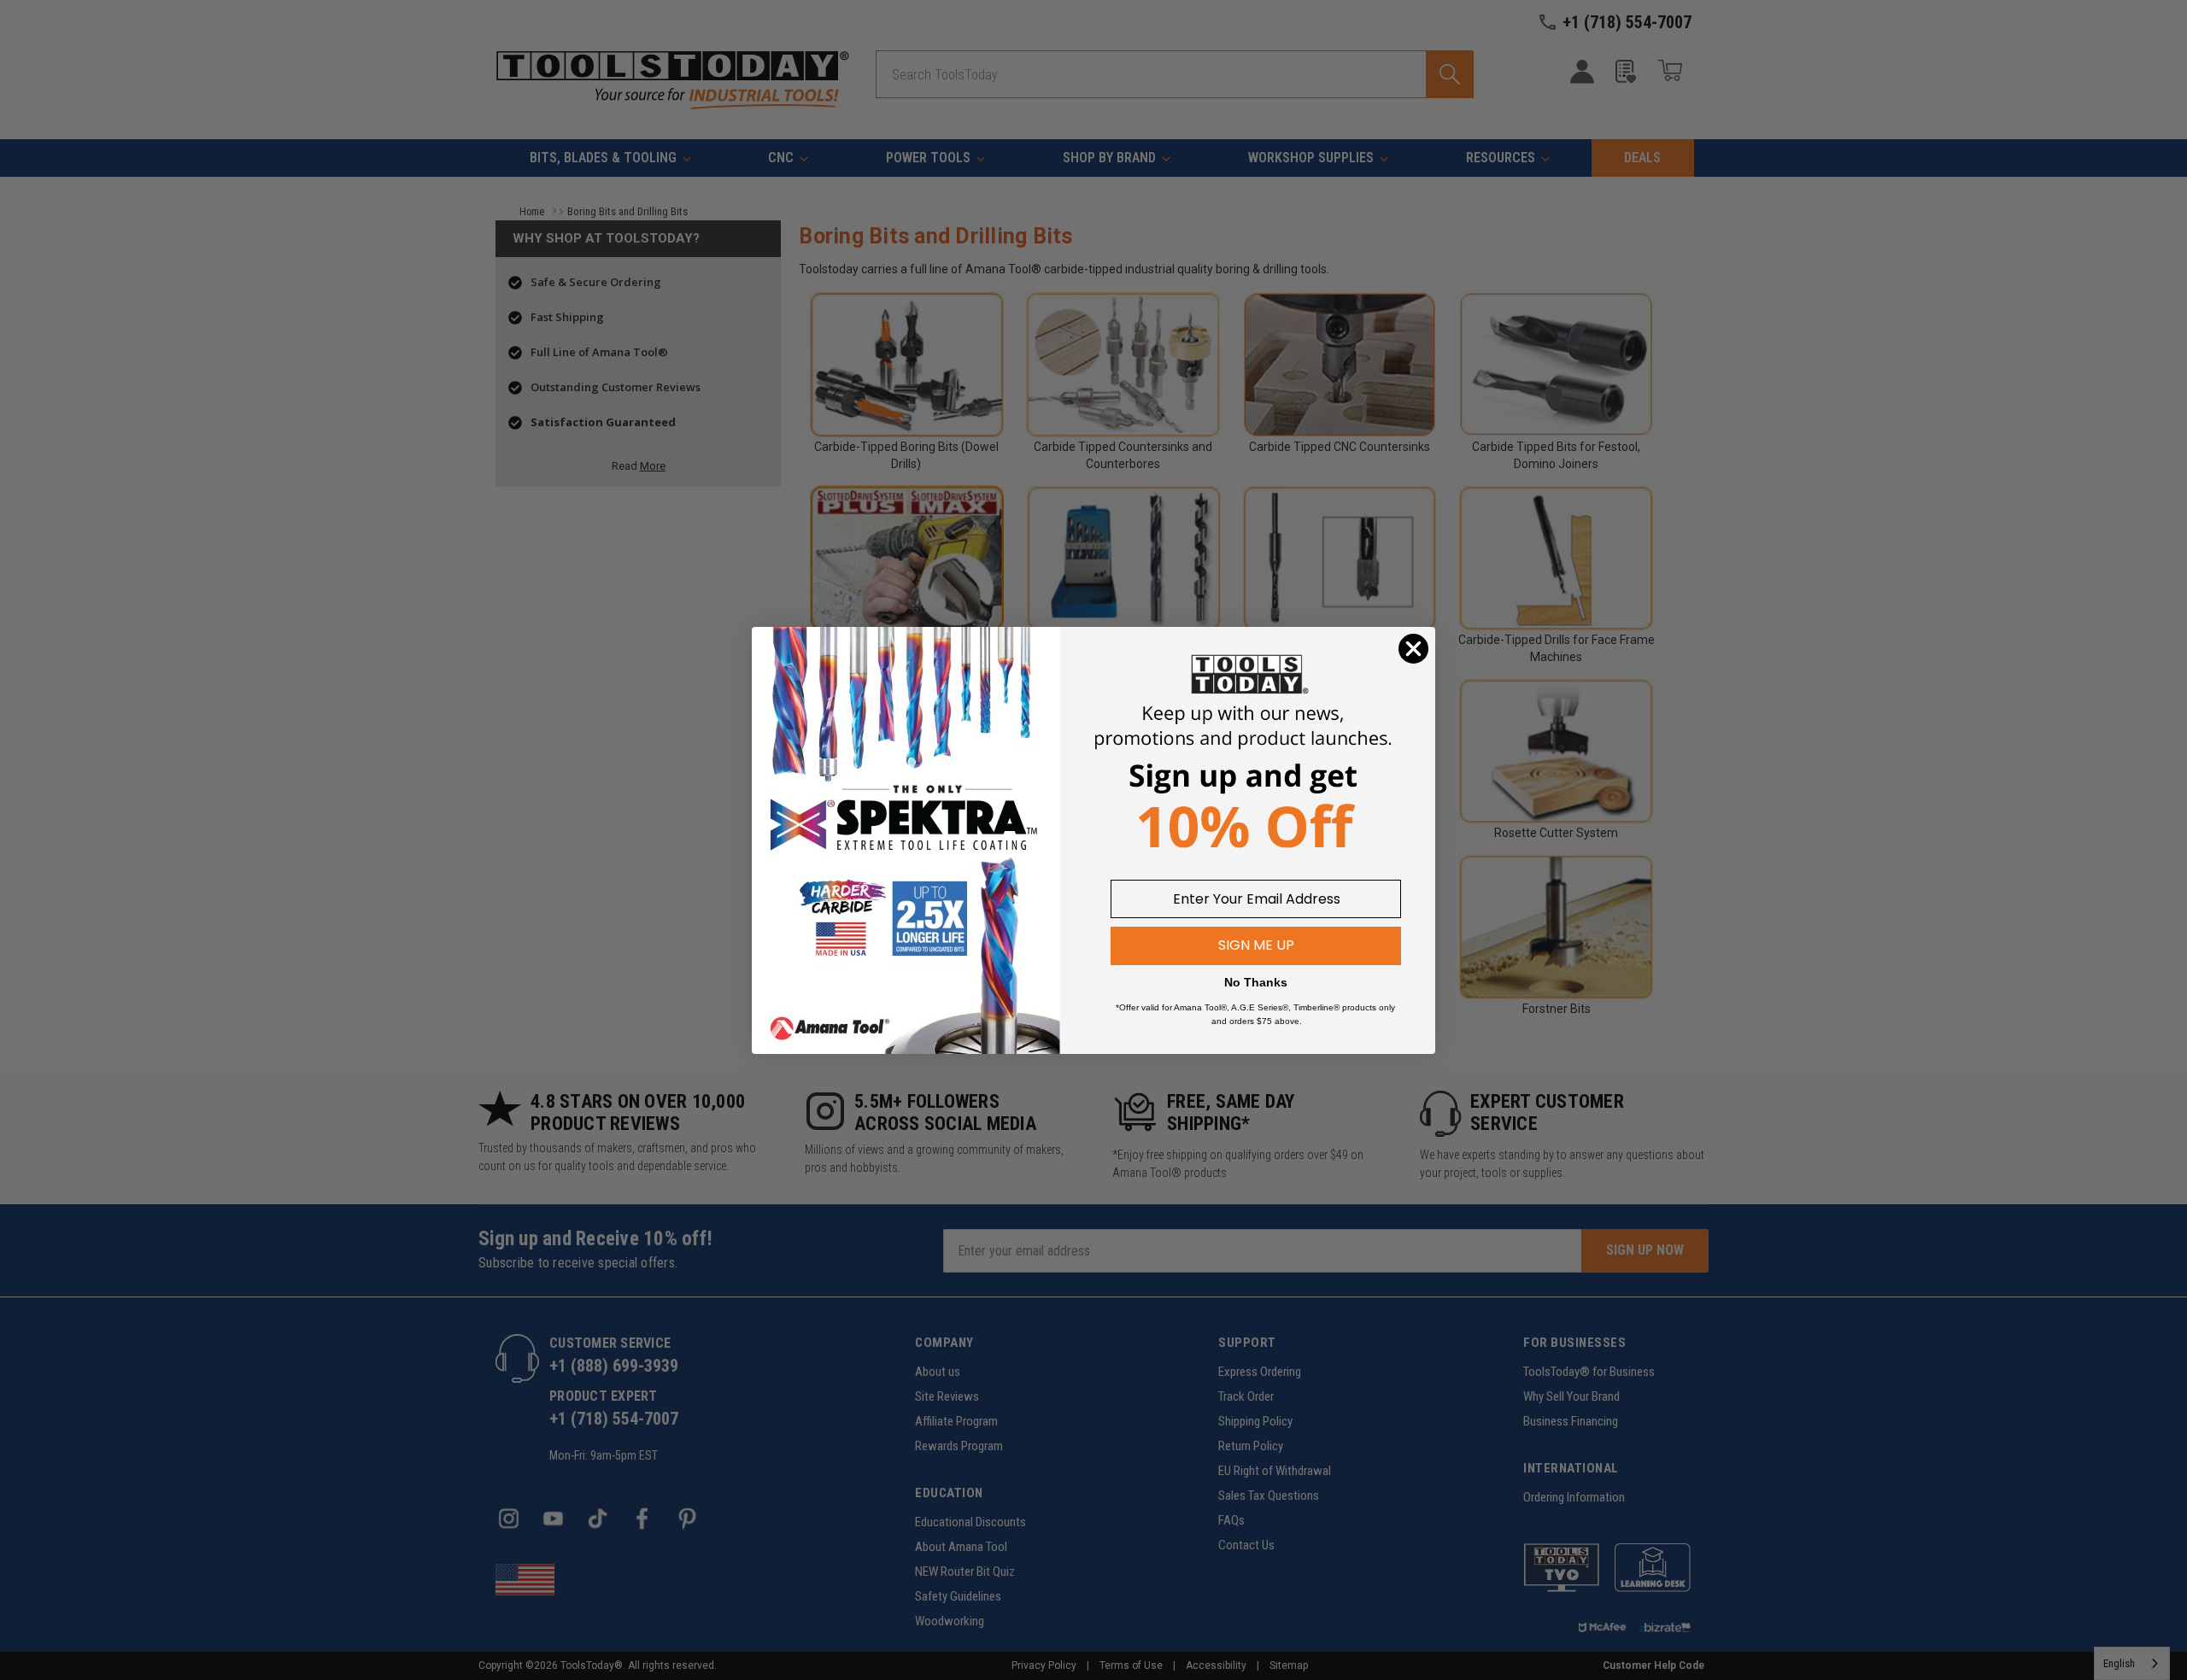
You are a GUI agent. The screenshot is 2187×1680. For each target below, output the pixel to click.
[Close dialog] (1413, 649)
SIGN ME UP (1256, 945)
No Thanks (1256, 982)
